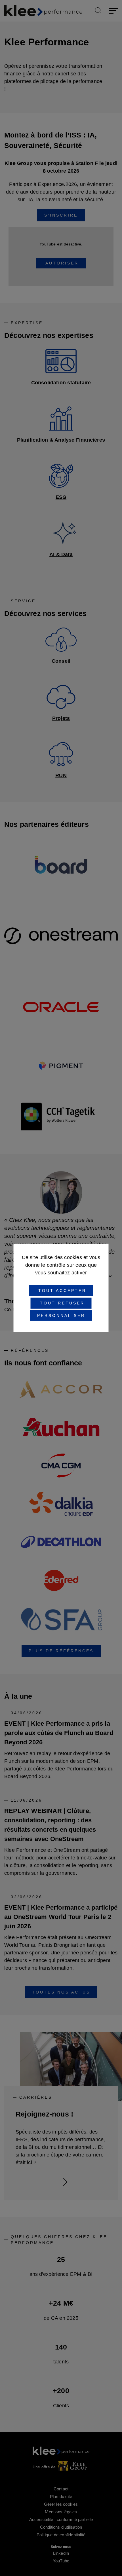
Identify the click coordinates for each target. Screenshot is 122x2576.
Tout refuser (61, 1303)
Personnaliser (61, 1315)
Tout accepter (61, 1291)
